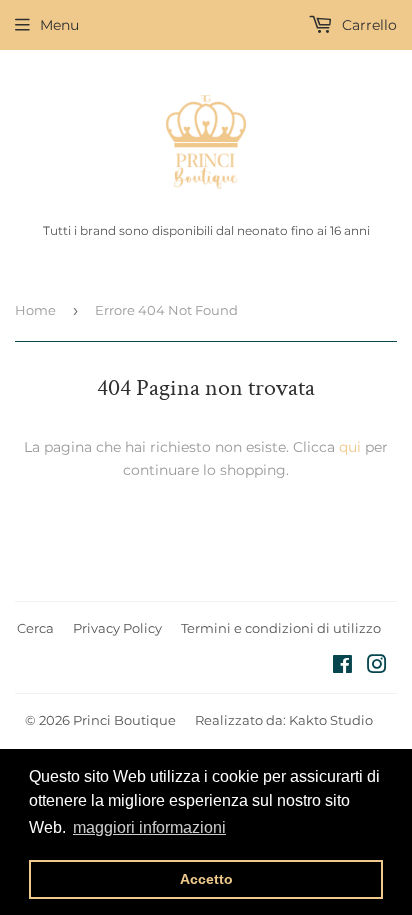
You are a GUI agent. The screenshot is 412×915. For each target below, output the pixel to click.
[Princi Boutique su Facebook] (342, 667)
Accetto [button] (206, 879)
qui (350, 447)
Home (35, 310)
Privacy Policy (117, 628)
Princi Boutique (124, 720)
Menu (59, 25)
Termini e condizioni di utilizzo (281, 628)
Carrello (367, 25)
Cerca (35, 628)
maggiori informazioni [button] (149, 827)
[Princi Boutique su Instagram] (377, 667)
